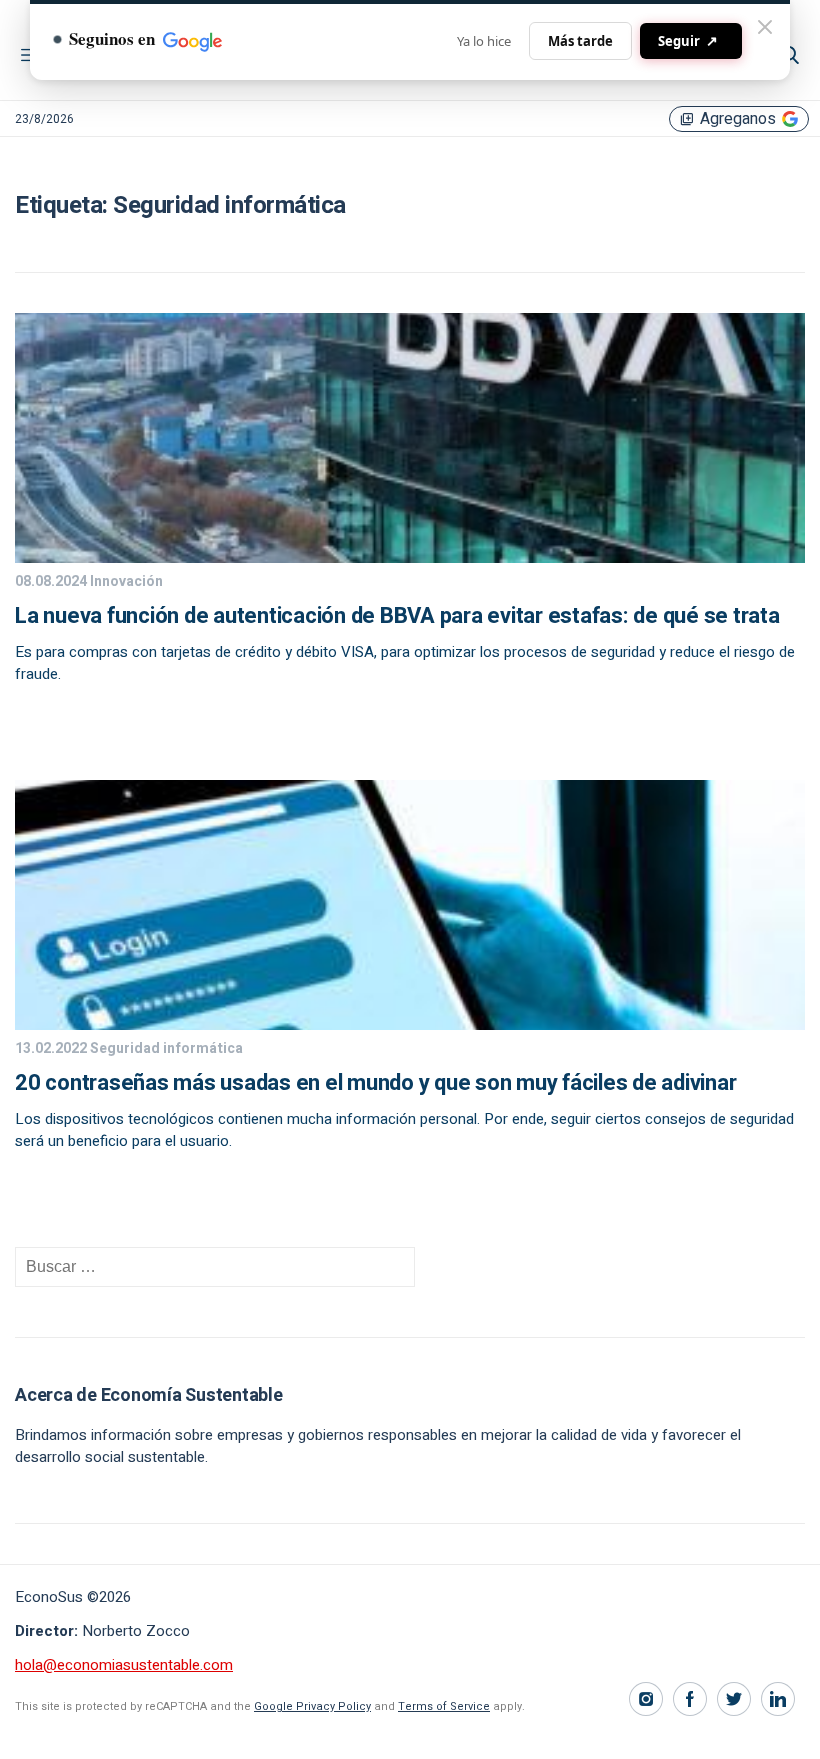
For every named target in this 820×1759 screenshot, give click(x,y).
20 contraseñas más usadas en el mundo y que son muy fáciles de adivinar (375, 1083)
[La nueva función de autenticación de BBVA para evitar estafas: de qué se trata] (410, 558)
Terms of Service (444, 1706)
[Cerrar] (765, 27)
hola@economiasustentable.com (124, 1665)
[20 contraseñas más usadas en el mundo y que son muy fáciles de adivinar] (410, 1025)
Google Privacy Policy (312, 1706)
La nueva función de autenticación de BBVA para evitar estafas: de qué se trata (397, 616)
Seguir (688, 40)
